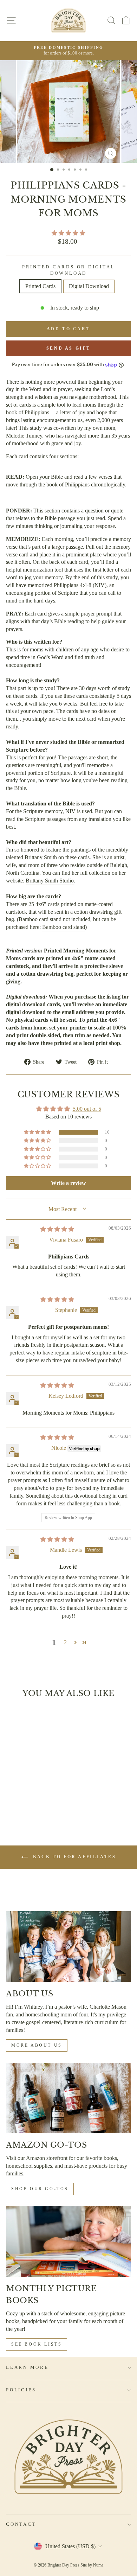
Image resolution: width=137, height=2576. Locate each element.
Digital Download (89, 286)
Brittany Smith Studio (50, 881)
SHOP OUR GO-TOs (40, 2189)
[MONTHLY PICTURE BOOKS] (68, 2242)
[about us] (68, 1946)
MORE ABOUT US (37, 2045)
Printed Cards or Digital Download (68, 270)
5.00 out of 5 (87, 1109)
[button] (68, 233)
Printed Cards (40, 286)
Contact (21, 2524)
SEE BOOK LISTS (37, 2344)
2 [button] (65, 1642)
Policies (21, 2390)
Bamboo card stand (64, 927)
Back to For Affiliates (74, 1857)
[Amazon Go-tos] (68, 2098)
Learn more (27, 2367)
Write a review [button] (68, 1183)
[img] (57, 1229)
